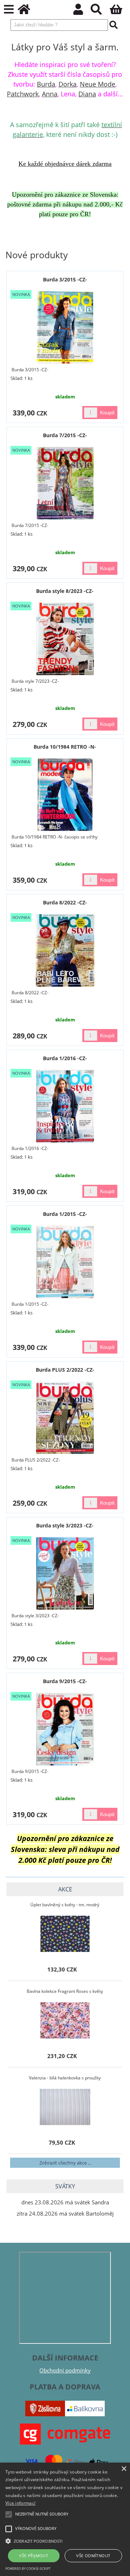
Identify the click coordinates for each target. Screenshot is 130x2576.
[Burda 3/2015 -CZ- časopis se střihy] (65, 327)
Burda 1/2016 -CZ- (65, 1058)
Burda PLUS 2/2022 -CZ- (65, 1370)
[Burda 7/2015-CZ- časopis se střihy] (65, 483)
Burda (46, 84)
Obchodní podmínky (65, 2370)
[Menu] (9, 10)
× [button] (124, 2469)
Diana (87, 94)
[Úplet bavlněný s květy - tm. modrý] (65, 1934)
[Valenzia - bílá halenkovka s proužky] (65, 2107)
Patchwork (23, 94)
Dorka (68, 84)
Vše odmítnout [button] (93, 2556)
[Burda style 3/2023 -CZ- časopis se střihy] (65, 1573)
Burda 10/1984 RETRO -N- (65, 747)
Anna (50, 94)
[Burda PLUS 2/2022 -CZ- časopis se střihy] (65, 1418)
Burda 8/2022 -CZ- (65, 902)
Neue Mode (97, 84)
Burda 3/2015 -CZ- (65, 279)
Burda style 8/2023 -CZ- (65, 591)
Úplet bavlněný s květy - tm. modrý (65, 1905)
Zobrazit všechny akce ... (65, 2163)
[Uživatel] (82, 11)
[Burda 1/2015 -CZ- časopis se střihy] (65, 1262)
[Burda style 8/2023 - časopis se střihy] (65, 639)
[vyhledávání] (100, 11)
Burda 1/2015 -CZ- (65, 1214)
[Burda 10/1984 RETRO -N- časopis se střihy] (65, 795)
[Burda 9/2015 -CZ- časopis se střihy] (65, 1729)
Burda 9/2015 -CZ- (65, 1681)
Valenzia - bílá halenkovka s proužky (65, 2078)
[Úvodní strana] (28, 11)
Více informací (20, 2503)
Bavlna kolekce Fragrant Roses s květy (65, 1991)
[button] (65, 2541)
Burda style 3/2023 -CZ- (65, 1525)
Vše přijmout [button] (34, 2556)
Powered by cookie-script (28, 2569)
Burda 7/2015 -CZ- (65, 435)
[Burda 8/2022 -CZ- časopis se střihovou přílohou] (65, 950)
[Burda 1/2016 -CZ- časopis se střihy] (65, 1106)
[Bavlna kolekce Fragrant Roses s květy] (65, 2020)
